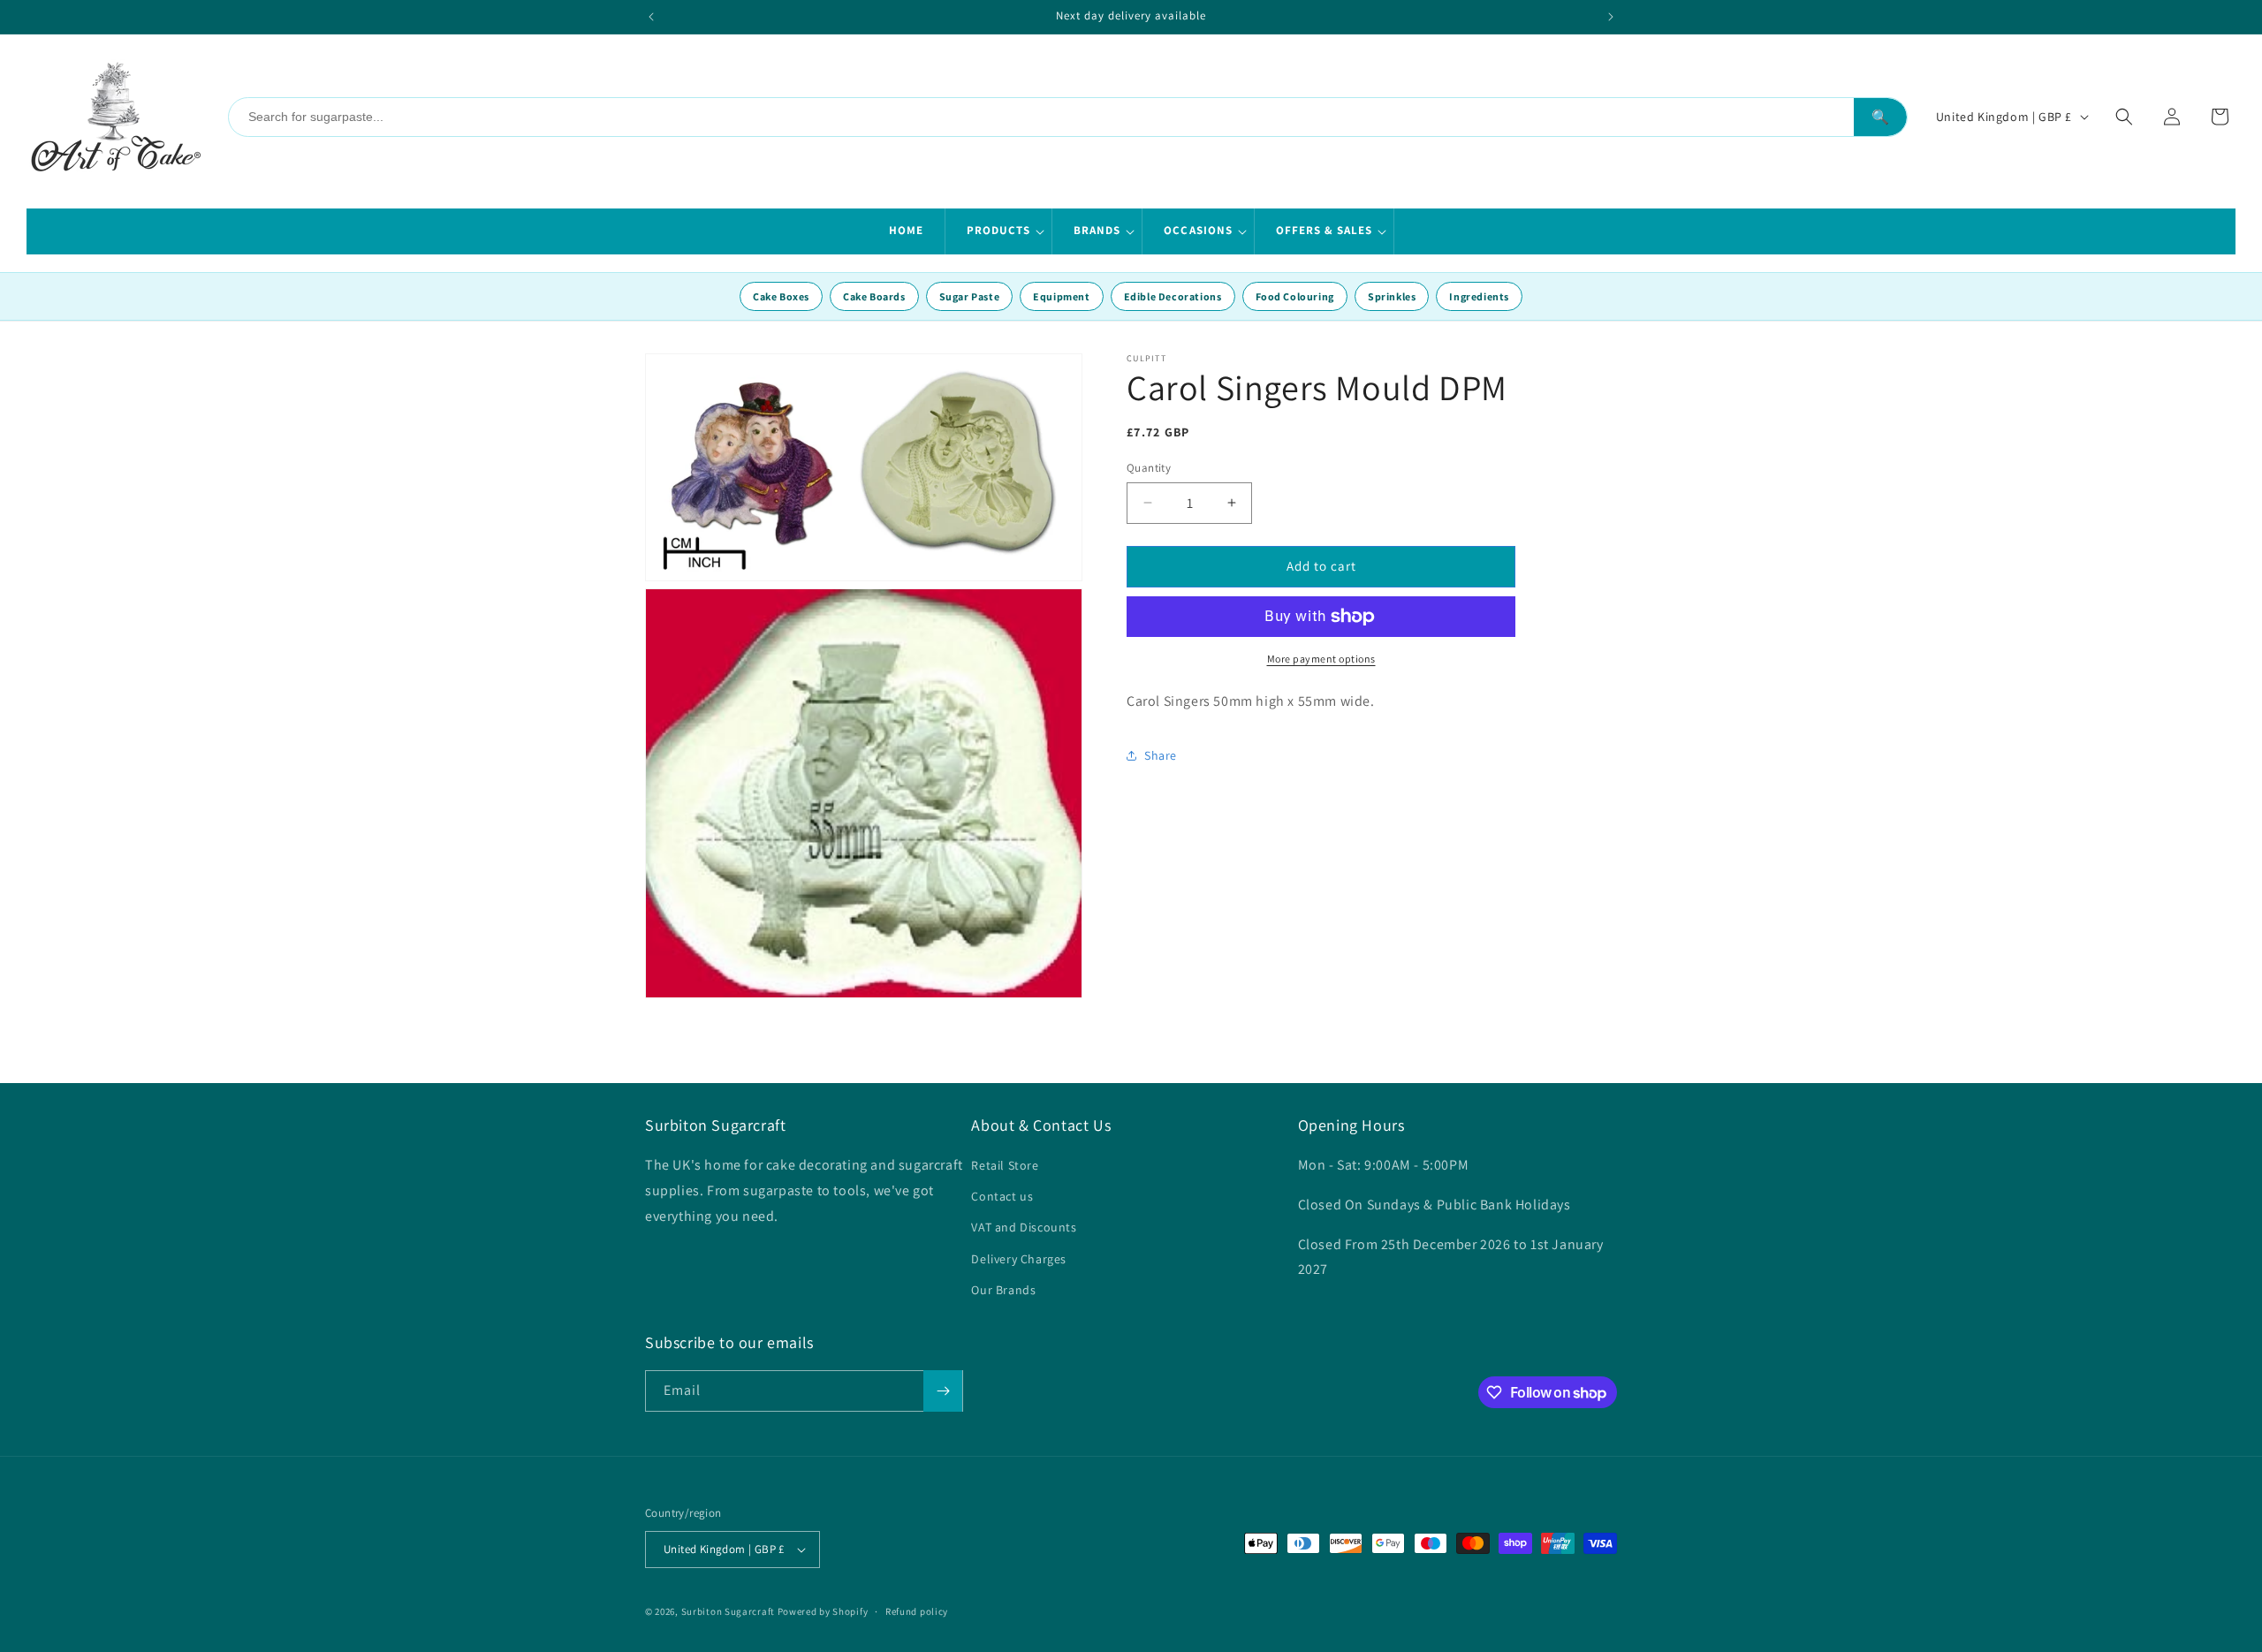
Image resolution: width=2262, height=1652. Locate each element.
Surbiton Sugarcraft (728, 1611)
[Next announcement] (1611, 17)
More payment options (1321, 659)
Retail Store (1005, 1165)
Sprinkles (1392, 296)
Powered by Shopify (823, 1611)
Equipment (1061, 296)
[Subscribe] (943, 1391)
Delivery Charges (1019, 1259)
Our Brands (1003, 1290)
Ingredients (1479, 296)
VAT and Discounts (1024, 1227)
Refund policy (917, 1611)
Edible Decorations (1173, 296)
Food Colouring (1295, 296)
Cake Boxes (781, 296)
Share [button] (1161, 755)
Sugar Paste (970, 296)
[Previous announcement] (651, 17)
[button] (999, 231)
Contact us (1002, 1196)
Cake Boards (874, 296)
